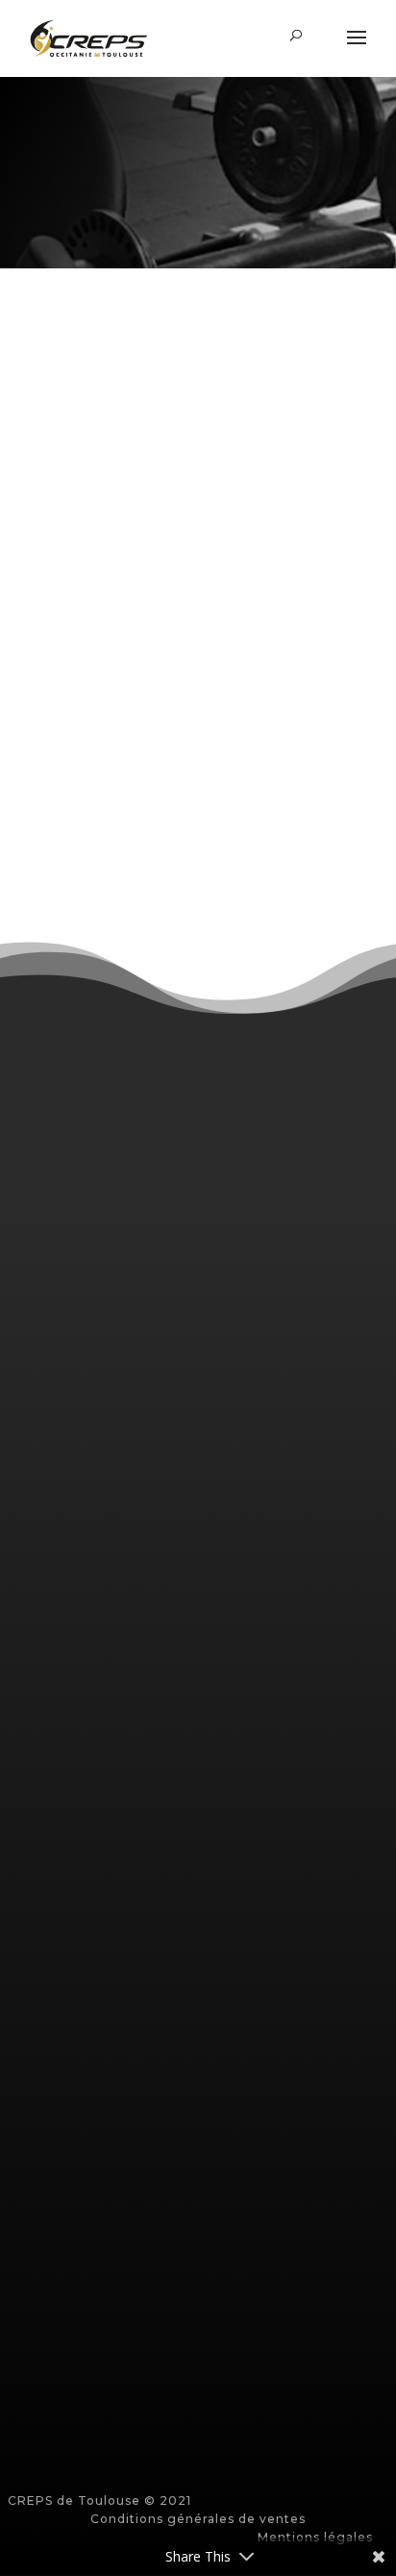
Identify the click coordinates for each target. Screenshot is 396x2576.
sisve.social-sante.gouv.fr (122, 1743)
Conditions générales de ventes (198, 2519)
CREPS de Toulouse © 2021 (99, 2500)
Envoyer (198, 2402)
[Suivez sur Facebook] (198, 1493)
